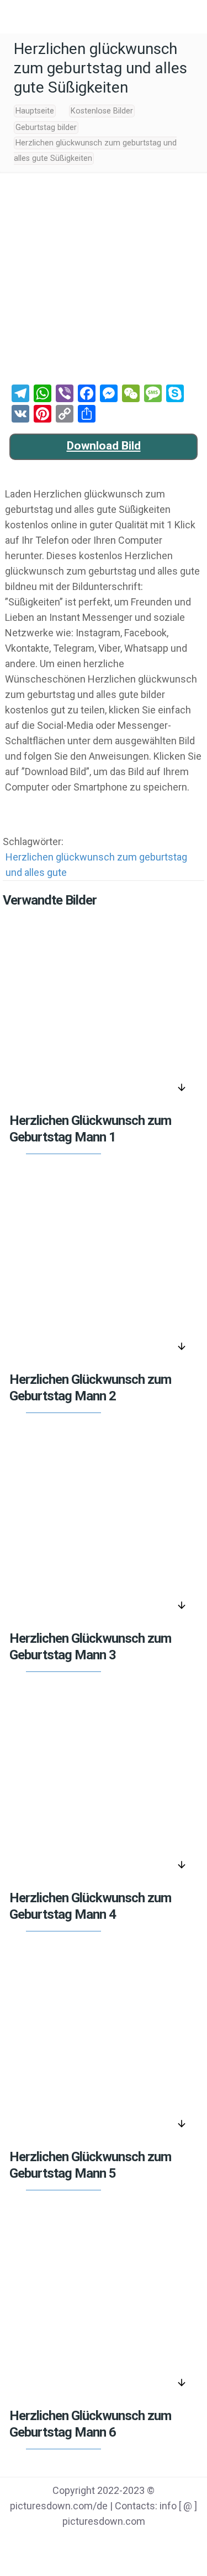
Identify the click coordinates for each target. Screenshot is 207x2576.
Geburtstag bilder (46, 128)
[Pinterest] (118, 2543)
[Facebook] (62, 2543)
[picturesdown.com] (104, 17)
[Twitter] (90, 2543)
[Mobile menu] (15, 17)
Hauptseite (35, 111)
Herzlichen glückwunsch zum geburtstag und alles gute (96, 865)
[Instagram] (145, 2543)
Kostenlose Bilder (102, 111)
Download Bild (104, 446)
